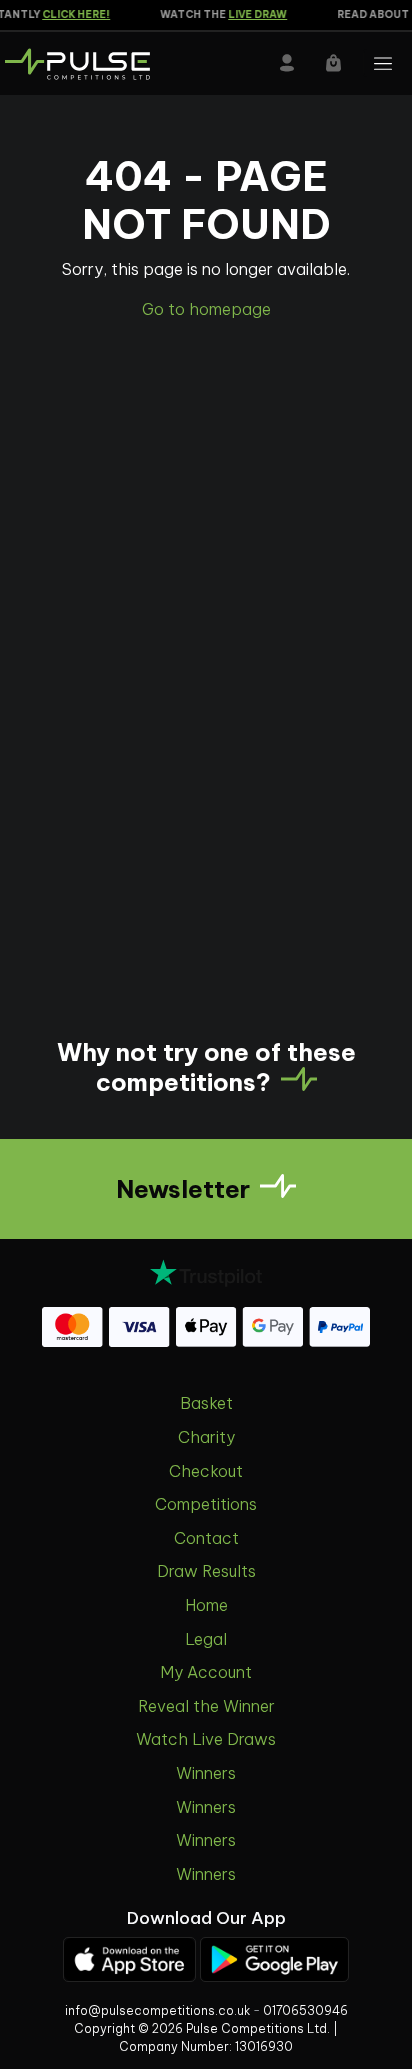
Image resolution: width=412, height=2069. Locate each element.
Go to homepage (206, 309)
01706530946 (305, 2010)
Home (206, 1605)
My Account (206, 1672)
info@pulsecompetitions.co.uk (157, 2010)
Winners (206, 1773)
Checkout (206, 1471)
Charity (206, 1437)
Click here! (71, 14)
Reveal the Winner (206, 1706)
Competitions (206, 1504)
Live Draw (252, 14)
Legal (206, 1639)
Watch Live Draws (206, 1739)
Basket (206, 1403)
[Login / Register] (287, 63)
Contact (206, 1538)
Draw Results (206, 1571)
